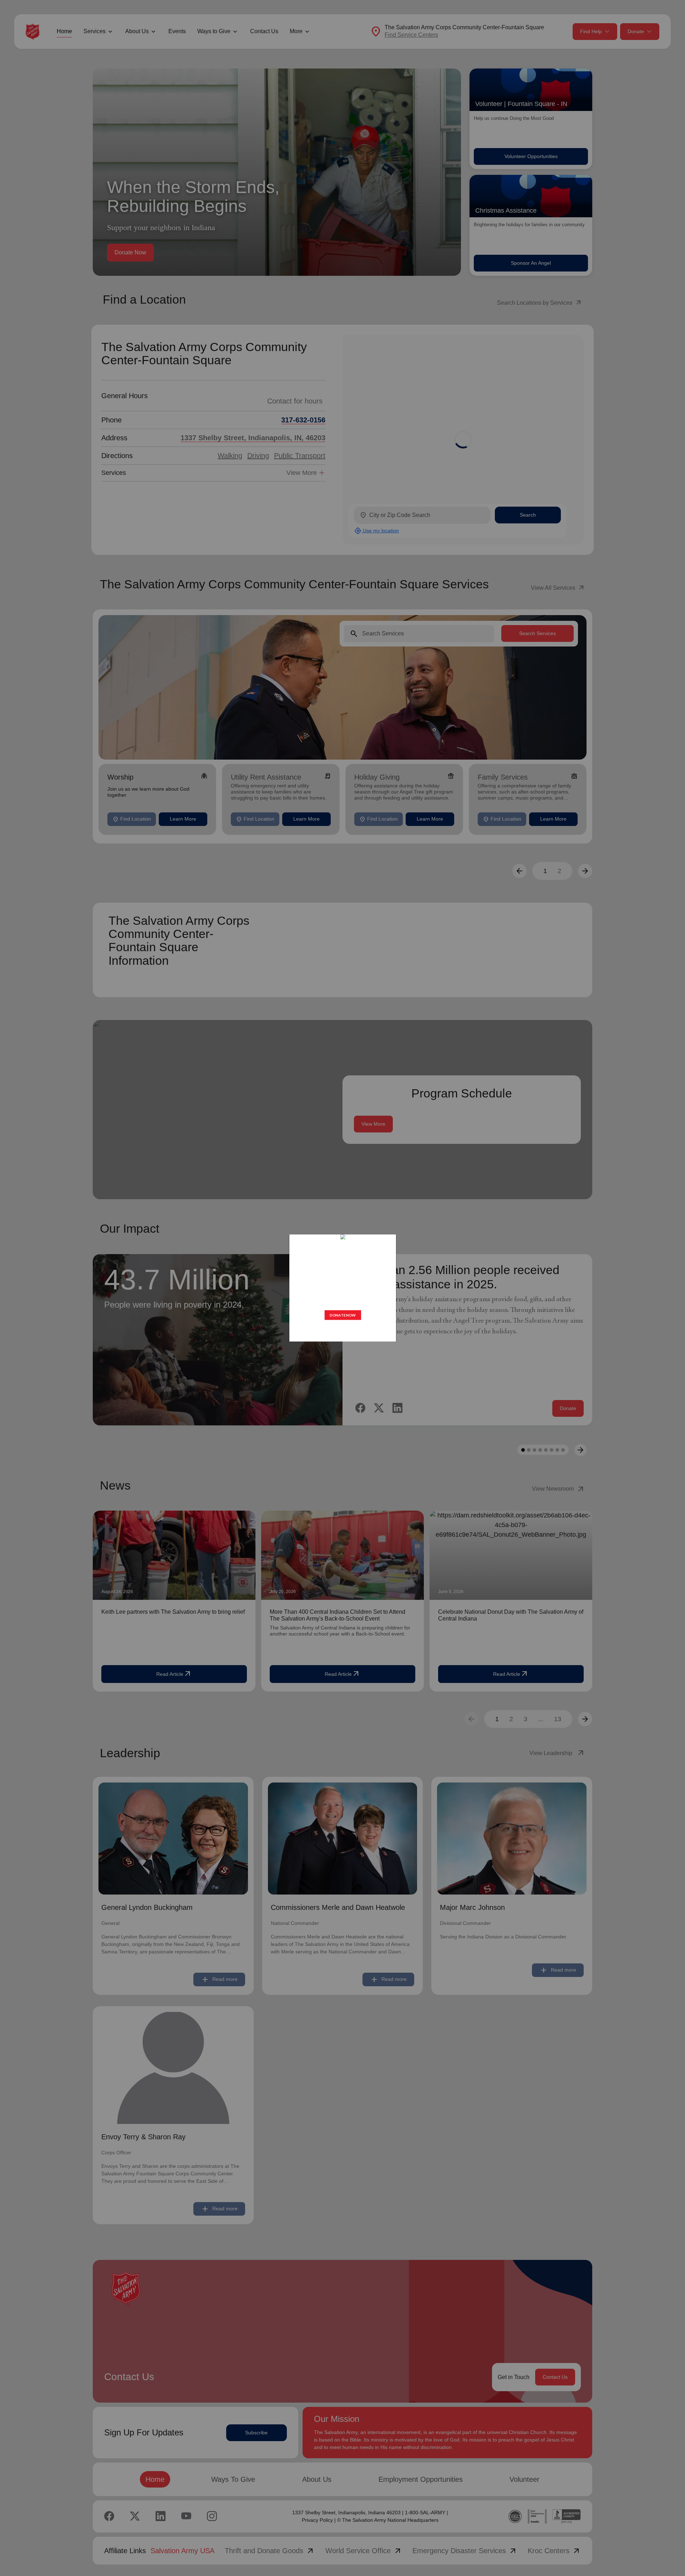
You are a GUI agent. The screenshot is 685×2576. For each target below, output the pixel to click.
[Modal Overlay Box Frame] (342, 1288)
